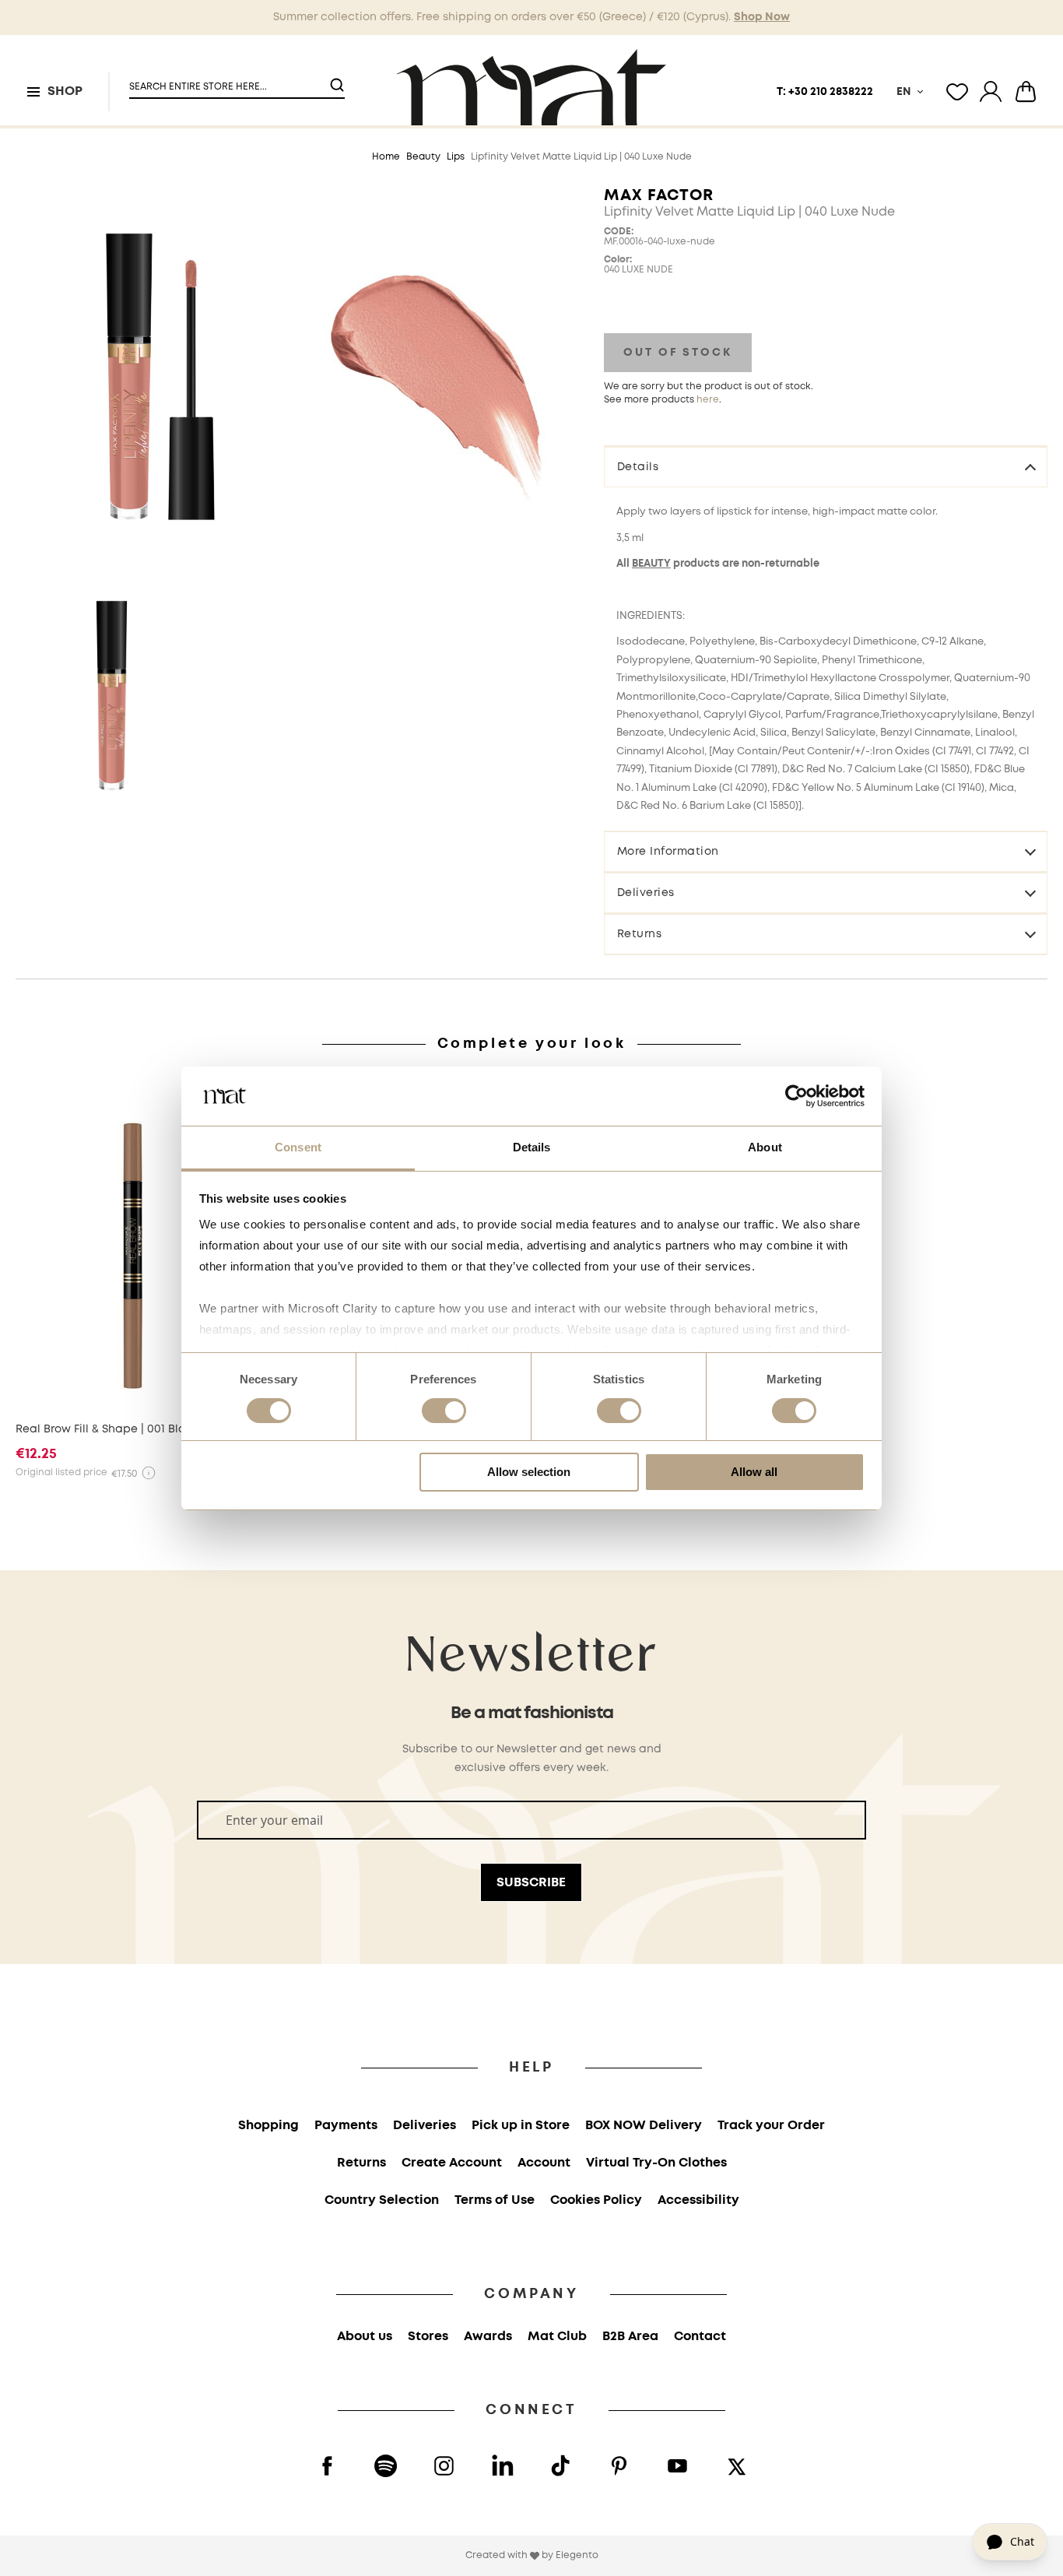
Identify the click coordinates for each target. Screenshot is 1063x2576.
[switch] (444, 1412)
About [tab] (765, 1147)
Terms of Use (495, 2200)
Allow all (754, 1472)
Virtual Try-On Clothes (656, 2163)
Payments (346, 2126)
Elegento (577, 2555)
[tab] (826, 466)
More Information (668, 852)
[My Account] (991, 92)
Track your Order (771, 2126)
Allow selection (529, 1472)
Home (386, 157)
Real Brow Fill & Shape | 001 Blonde (111, 1429)
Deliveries (646, 893)
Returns (640, 934)
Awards (488, 2337)
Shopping (268, 2126)
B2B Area (630, 2337)
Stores (428, 2337)
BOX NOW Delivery (644, 2126)
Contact (700, 2337)
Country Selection (382, 2200)
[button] (227, 81)
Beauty (423, 157)
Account (544, 2163)
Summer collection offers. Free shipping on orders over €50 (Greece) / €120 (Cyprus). (531, 17)
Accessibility (698, 2200)
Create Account (452, 2163)
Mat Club (557, 2337)
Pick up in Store (521, 2126)
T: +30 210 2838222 (825, 92)
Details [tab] (532, 1147)
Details (638, 467)
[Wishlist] (957, 92)
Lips (456, 157)
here (708, 400)
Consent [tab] (298, 1147)
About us (365, 2337)
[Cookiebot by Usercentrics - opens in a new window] (796, 1096)
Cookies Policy (596, 2200)
